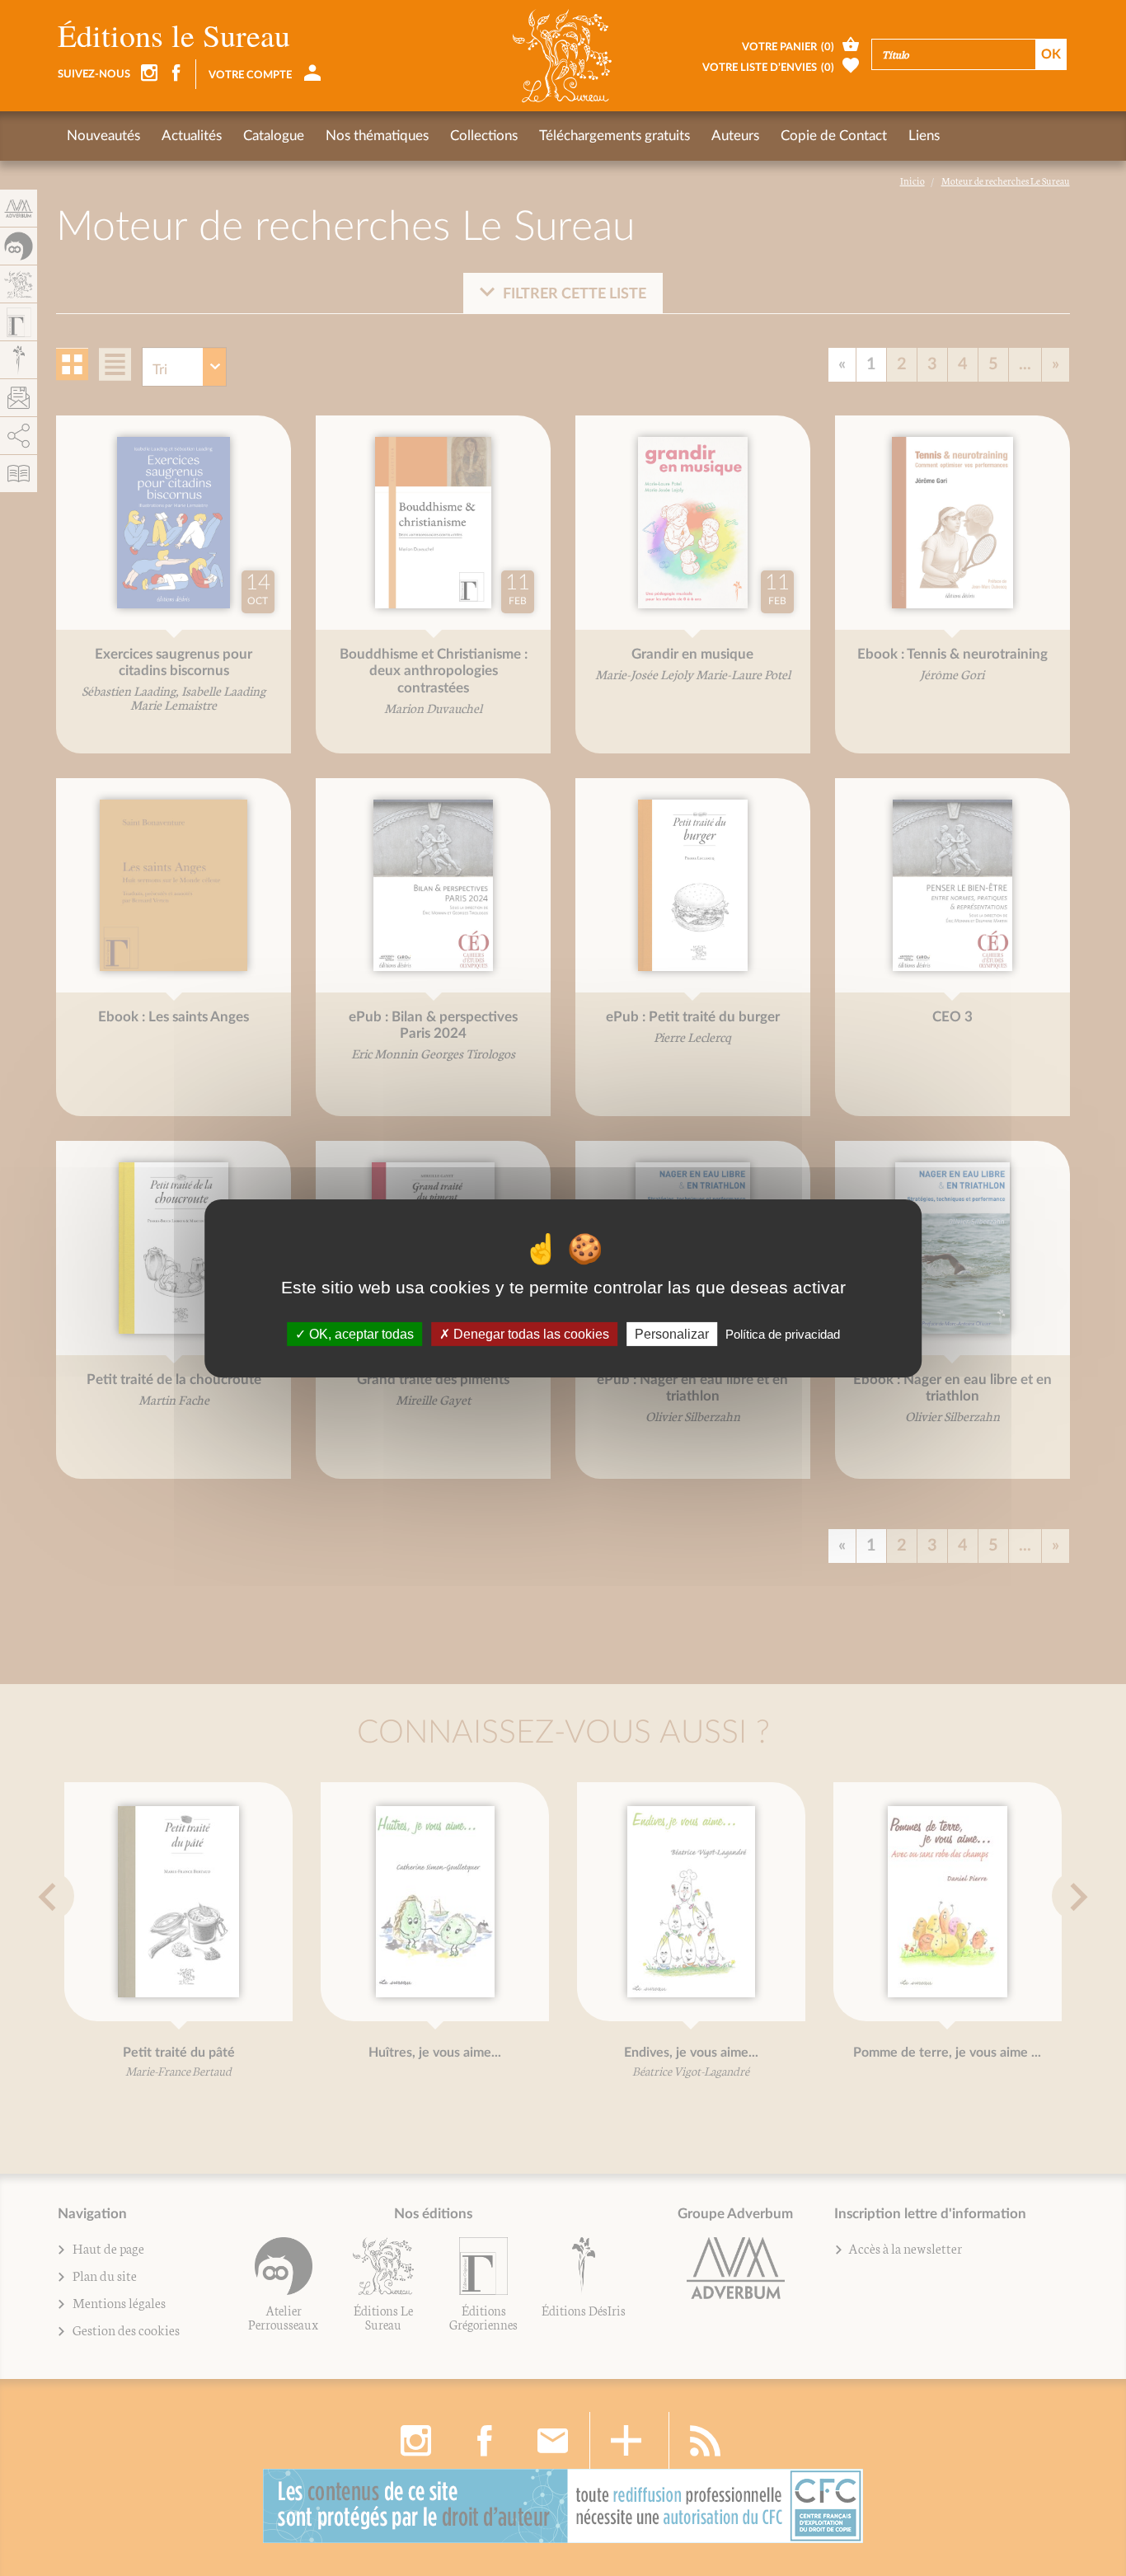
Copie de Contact (834, 136)
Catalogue (274, 136)
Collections (484, 136)
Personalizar (672, 1333)
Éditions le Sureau (174, 35)
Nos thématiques (377, 136)
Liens (924, 136)
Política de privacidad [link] (783, 1333)
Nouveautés (103, 136)
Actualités (192, 136)
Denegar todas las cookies (530, 1333)
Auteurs (735, 136)
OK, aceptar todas (360, 1333)
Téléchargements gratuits (615, 136)
